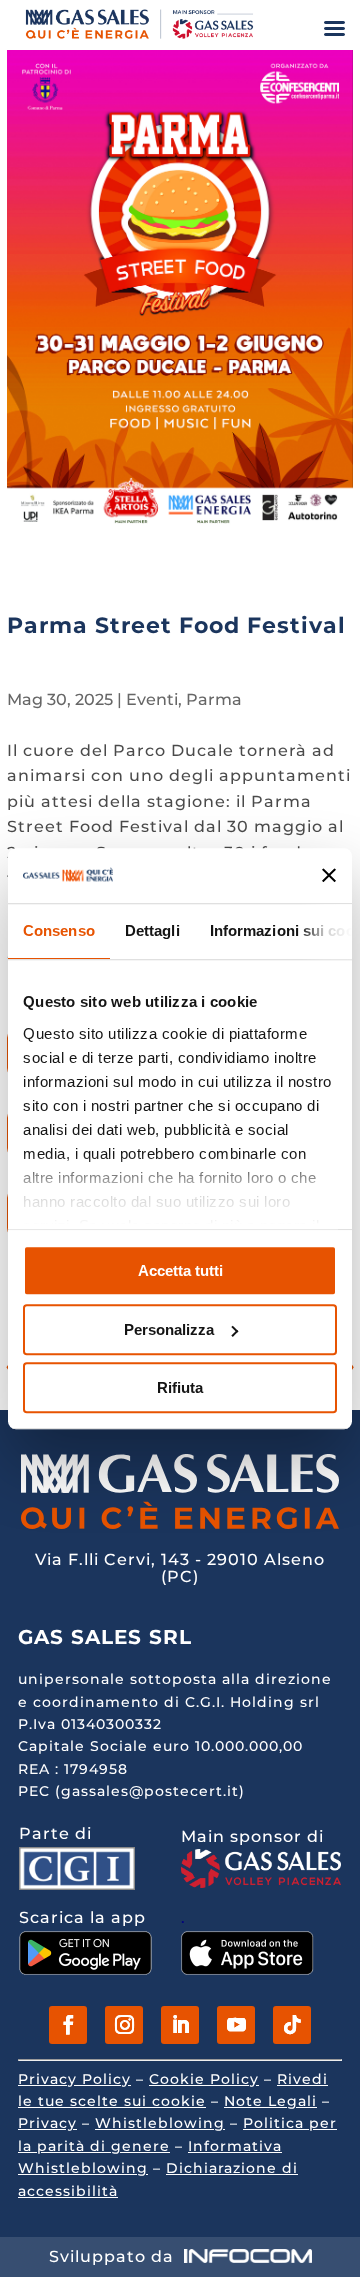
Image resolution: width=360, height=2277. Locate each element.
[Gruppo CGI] (77, 1884)
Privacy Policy (74, 2079)
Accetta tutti (180, 1270)
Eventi (152, 699)
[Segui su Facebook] (68, 2025)
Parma (214, 699)
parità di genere (103, 2146)
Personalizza (169, 1329)
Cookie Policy (204, 2079)
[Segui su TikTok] (292, 2025)
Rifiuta (180, 1387)
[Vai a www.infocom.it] (248, 2256)
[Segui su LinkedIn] (180, 2025)
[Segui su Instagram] (124, 2025)
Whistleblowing (160, 2123)
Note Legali (270, 2101)
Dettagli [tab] (152, 930)
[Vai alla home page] (139, 38)
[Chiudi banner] (329, 876)
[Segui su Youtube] (236, 2025)
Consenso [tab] (59, 930)
